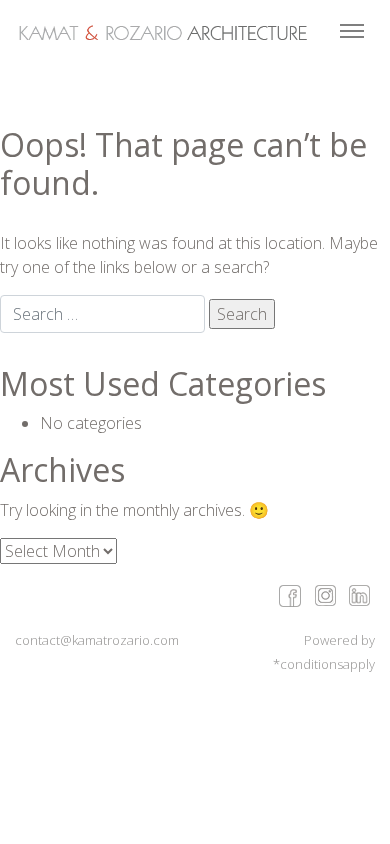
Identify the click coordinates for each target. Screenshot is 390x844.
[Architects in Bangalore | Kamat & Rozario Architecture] (163, 33)
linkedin (359, 595)
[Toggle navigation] (352, 33)
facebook (289, 595)
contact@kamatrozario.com (97, 640)
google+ (324, 595)
